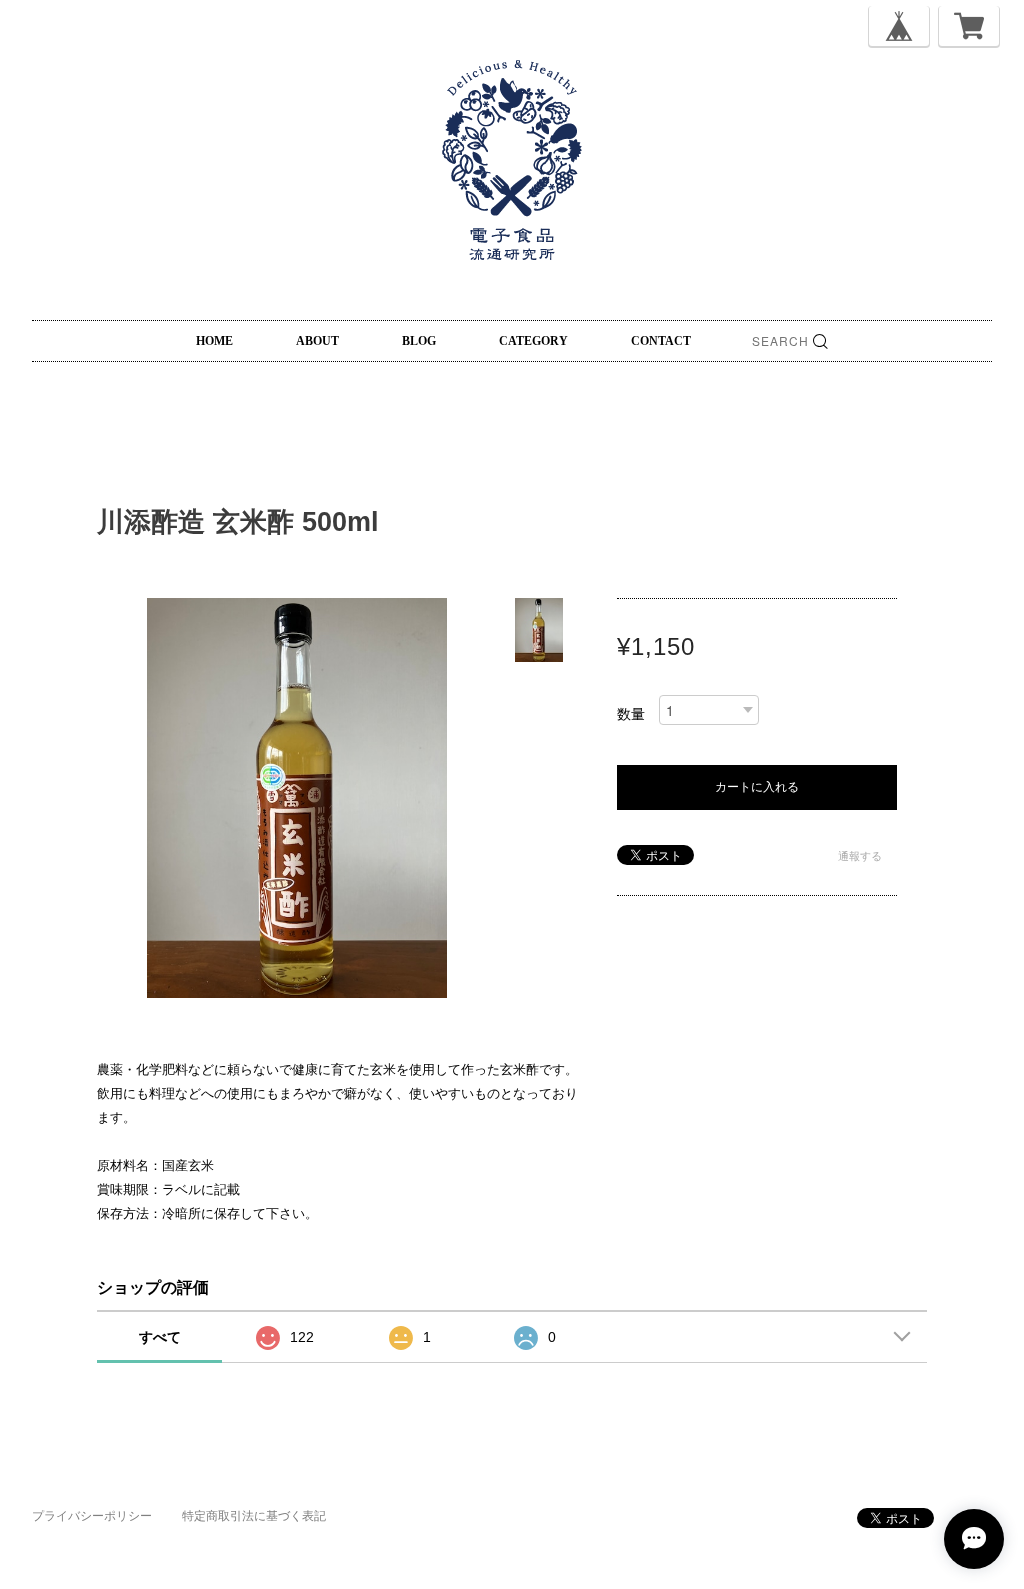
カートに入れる (757, 787)
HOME (214, 341)
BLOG (419, 341)
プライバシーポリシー (92, 1516)
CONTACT (661, 341)
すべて (160, 1337)
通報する (860, 856)
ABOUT (317, 341)
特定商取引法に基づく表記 (254, 1516)
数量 (631, 714)
